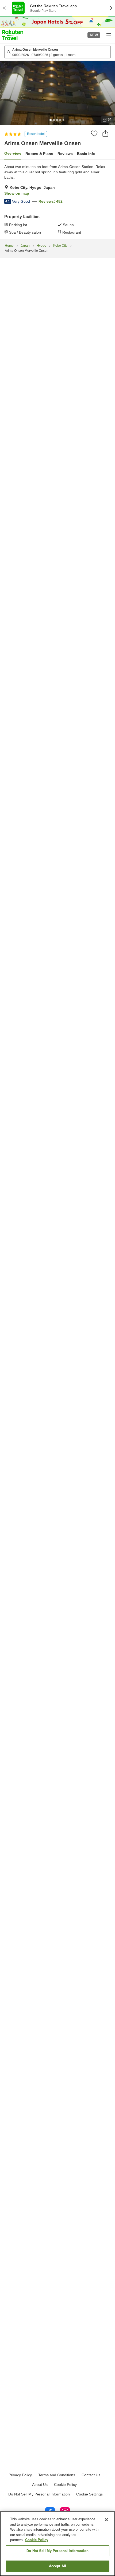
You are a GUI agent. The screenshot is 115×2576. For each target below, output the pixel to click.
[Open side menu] (109, 35)
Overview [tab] (13, 153)
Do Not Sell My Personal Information (57, 2551)
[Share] (105, 133)
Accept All (57, 2566)
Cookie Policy (37, 2540)
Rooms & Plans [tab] (39, 154)
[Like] (94, 133)
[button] (13, 35)
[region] (57, 2544)
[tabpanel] (57, 199)
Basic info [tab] (86, 154)
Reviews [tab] (65, 154)
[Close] (106, 2520)
